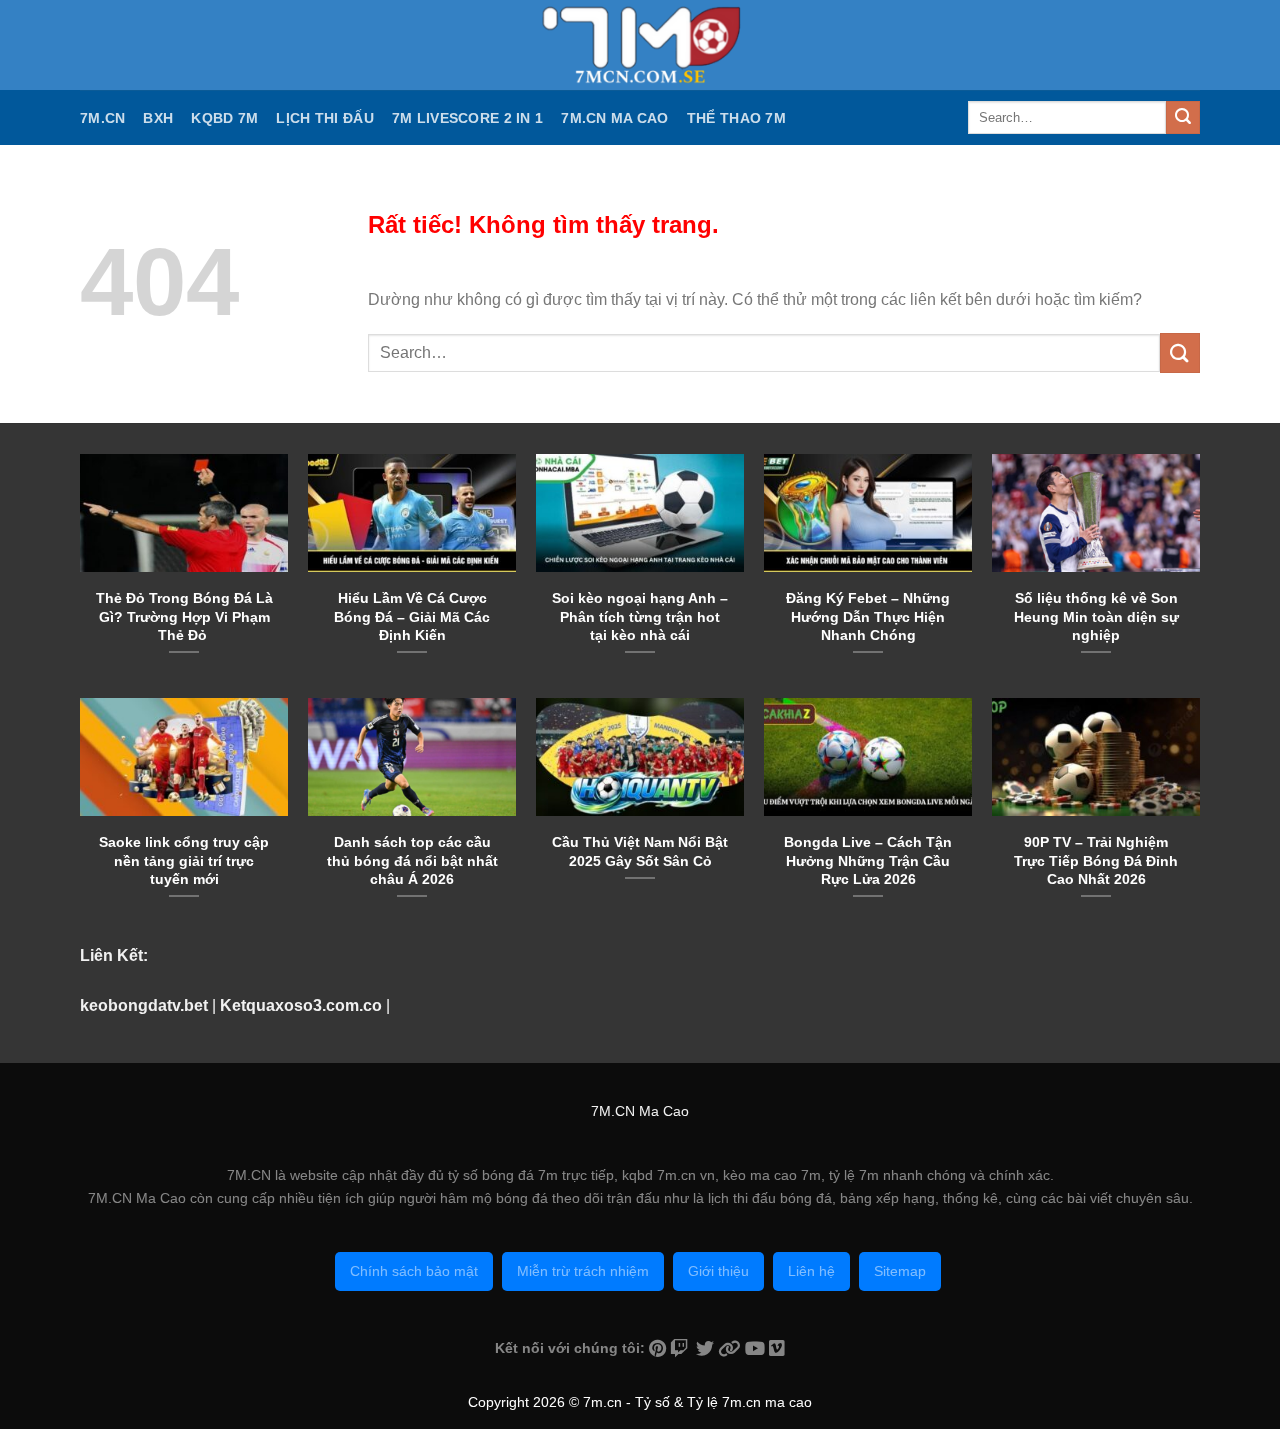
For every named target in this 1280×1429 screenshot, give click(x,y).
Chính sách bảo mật (414, 1271)
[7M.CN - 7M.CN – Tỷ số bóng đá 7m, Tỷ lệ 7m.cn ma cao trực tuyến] (640, 45)
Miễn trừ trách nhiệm (583, 1271)
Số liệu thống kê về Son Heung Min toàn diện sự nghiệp (1096, 616)
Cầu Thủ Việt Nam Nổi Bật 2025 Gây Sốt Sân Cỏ (640, 851)
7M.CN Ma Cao (614, 118)
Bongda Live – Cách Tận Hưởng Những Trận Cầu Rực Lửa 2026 (868, 860)
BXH (158, 118)
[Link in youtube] (757, 1348)
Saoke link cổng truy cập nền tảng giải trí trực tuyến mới (184, 860)
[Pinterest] (659, 1348)
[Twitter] (707, 1348)
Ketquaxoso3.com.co (301, 1005)
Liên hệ (811, 1271)
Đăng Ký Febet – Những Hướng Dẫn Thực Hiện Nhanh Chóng (868, 616)
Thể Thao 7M (736, 118)
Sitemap (900, 1271)
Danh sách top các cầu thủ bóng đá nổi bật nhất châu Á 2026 (412, 860)
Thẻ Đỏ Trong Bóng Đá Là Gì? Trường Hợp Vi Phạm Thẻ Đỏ (184, 616)
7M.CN (102, 118)
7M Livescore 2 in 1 (467, 118)
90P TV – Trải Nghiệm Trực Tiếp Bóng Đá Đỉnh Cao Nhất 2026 (1096, 860)
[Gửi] (1183, 118)
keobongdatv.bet (144, 1005)
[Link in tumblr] (777, 1348)
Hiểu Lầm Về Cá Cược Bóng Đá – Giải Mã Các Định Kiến (412, 616)
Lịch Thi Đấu (324, 118)
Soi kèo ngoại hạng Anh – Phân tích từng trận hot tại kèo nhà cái (640, 616)
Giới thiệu (718, 1271)
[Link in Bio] (731, 1348)
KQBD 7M (224, 118)
